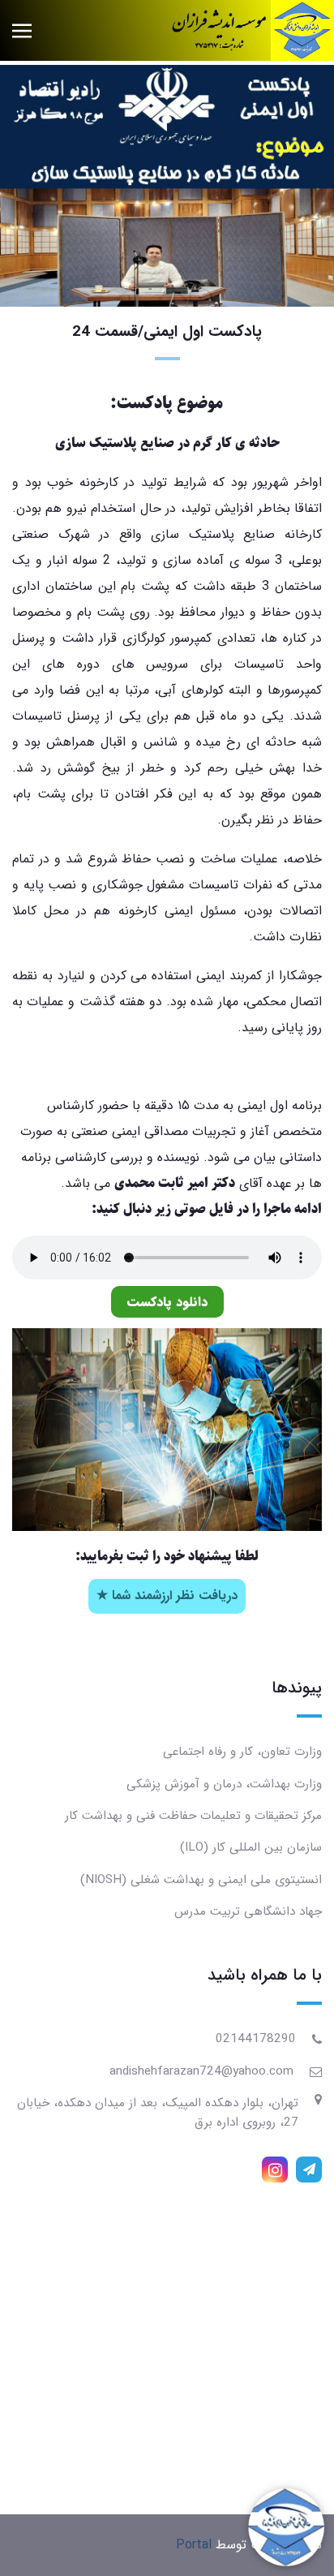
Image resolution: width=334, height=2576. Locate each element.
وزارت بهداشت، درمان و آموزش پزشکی (224, 1784)
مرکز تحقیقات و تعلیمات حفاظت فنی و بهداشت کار (193, 1816)
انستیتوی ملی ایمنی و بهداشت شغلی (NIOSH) (201, 1880)
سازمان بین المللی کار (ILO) (251, 1847)
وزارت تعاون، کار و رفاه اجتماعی (242, 1752)
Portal (194, 2545)
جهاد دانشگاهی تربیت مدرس (248, 1912)
